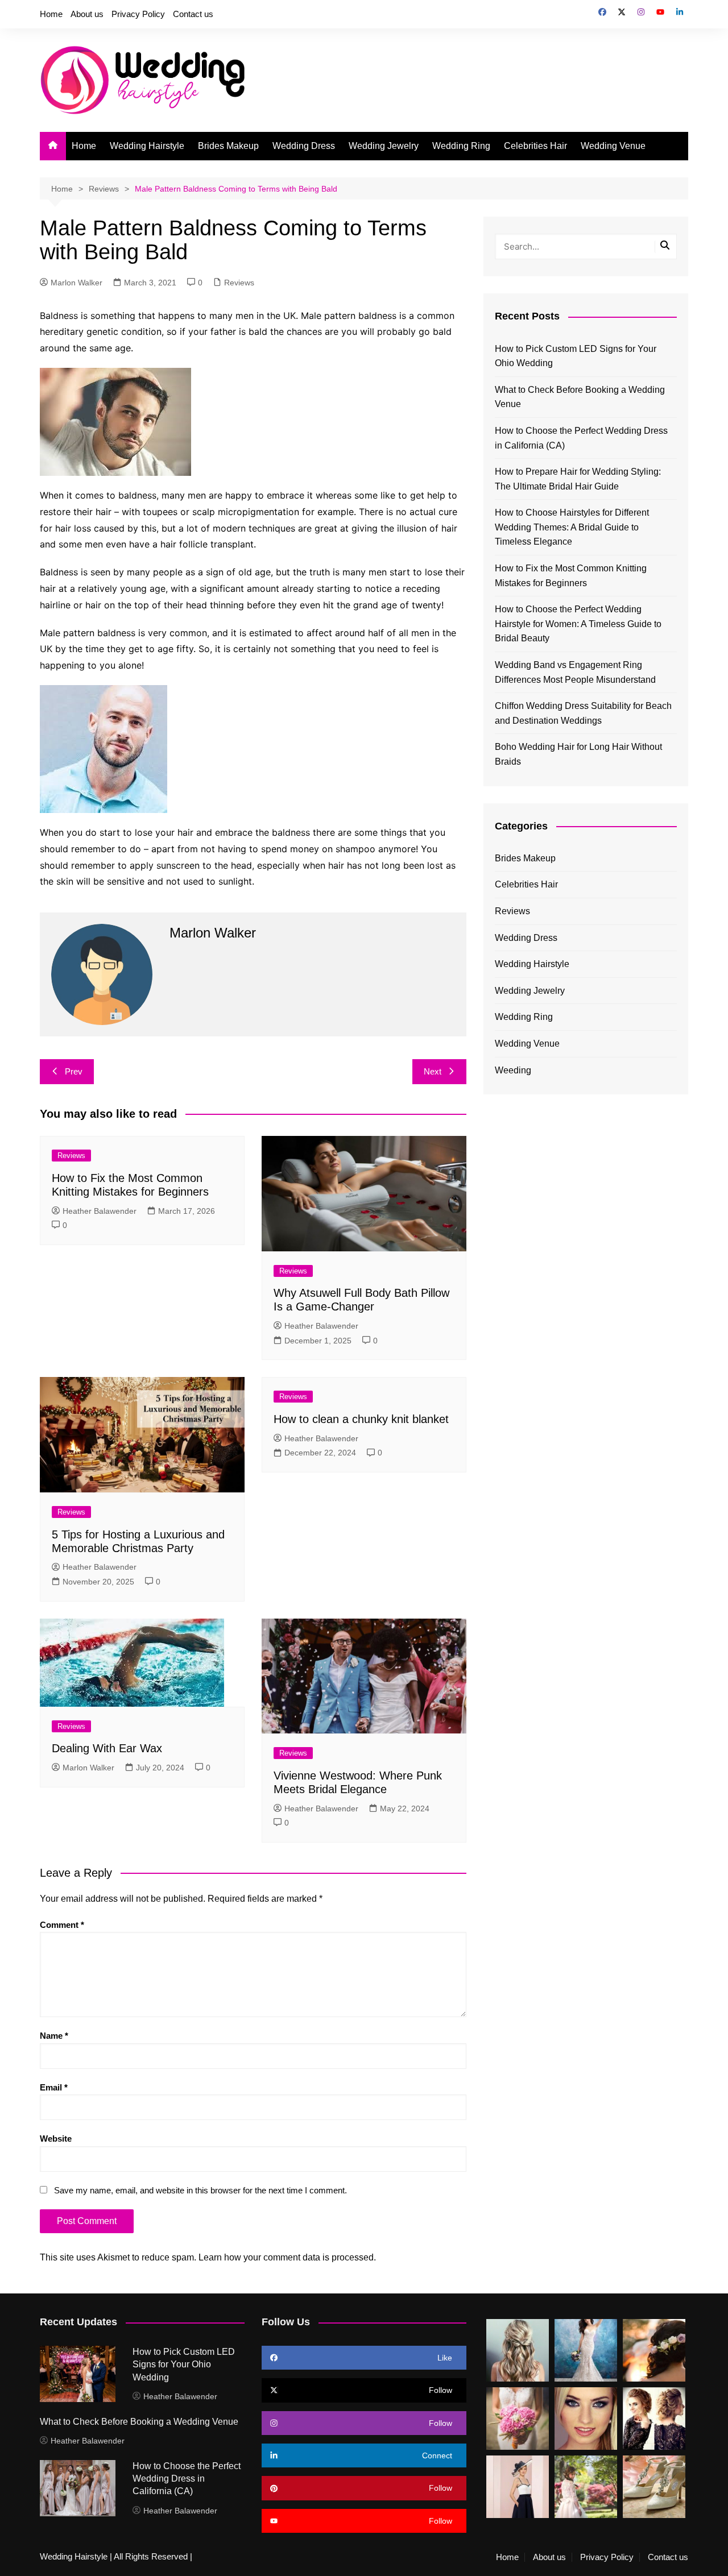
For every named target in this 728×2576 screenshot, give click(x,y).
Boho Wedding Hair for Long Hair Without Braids (578, 754)
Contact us (193, 14)
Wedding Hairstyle (147, 146)
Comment (62, 1925)
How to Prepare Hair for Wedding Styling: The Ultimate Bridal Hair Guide (578, 479)
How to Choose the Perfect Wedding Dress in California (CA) (581, 438)
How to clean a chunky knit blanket (361, 1419)
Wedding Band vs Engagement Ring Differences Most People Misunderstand (575, 672)
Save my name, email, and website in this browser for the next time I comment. (200, 2190)
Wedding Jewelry (384, 146)
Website (56, 2139)
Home (51, 14)
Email (54, 2087)
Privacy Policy (138, 14)
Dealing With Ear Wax (107, 1748)
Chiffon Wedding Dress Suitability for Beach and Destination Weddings (583, 713)
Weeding (513, 1070)
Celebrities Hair (535, 146)
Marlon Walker (76, 283)
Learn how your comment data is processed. (287, 2257)
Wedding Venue (613, 146)
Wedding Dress (304, 146)
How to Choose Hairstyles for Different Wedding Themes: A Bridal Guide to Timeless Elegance (572, 527)
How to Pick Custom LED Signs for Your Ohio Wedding (576, 356)
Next (433, 1071)
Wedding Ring (461, 146)
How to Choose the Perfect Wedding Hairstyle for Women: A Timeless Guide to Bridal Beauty (578, 624)
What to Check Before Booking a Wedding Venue (580, 397)
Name (54, 2036)
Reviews (239, 283)
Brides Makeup (228, 146)
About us (87, 14)
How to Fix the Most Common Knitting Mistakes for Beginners (571, 576)
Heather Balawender (100, 1211)
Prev (74, 1071)
